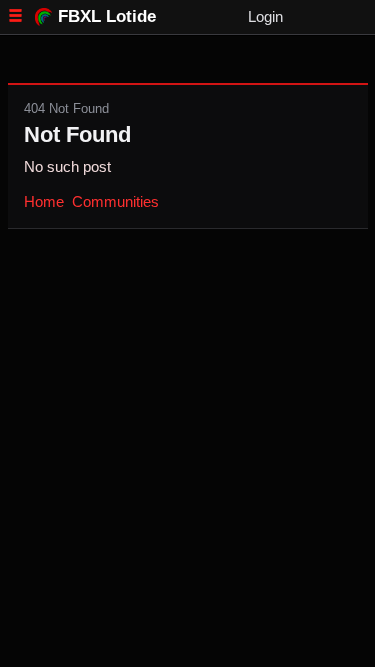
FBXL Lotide (107, 16)
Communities (115, 201)
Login (265, 16)
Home (44, 201)
